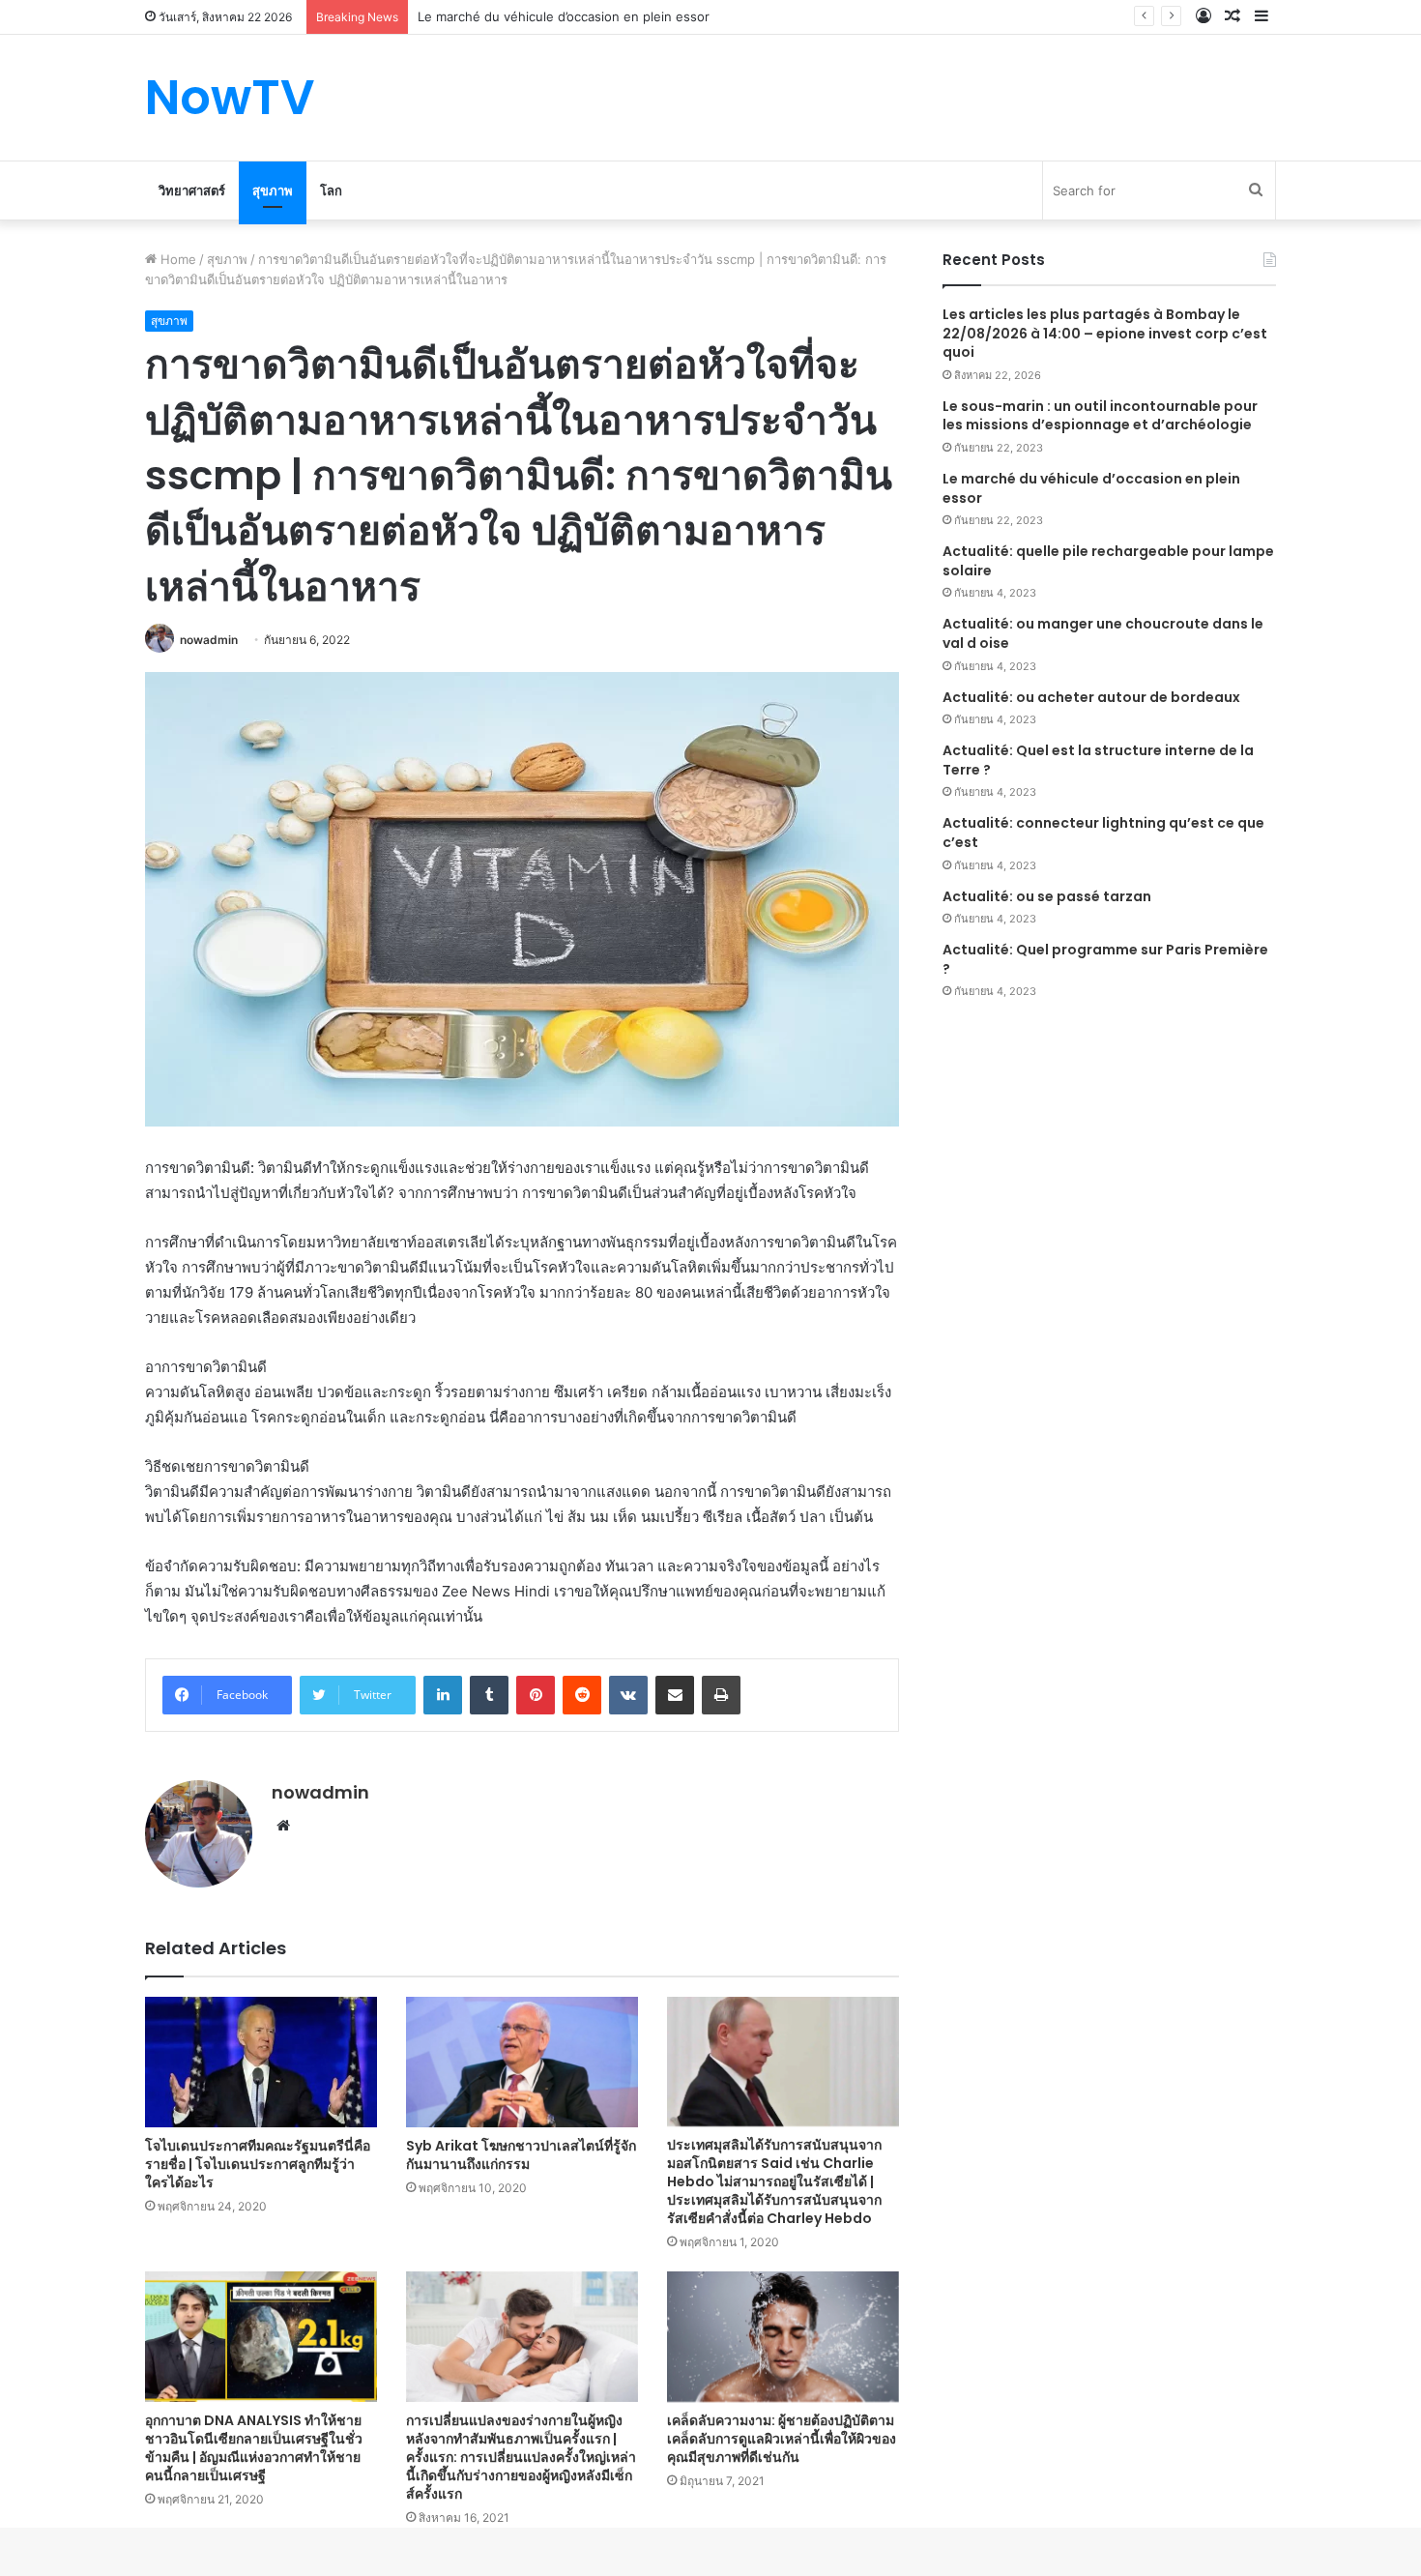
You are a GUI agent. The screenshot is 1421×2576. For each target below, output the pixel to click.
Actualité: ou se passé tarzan (1047, 896)
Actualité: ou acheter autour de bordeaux (1091, 697)
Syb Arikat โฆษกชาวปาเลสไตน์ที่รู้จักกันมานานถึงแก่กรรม (521, 2155)
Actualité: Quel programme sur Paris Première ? (1105, 959)
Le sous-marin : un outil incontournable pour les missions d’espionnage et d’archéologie (1100, 416)
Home (176, 259)
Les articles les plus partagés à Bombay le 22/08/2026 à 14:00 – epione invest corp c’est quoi (1105, 333)
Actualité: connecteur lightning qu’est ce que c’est (1103, 833)
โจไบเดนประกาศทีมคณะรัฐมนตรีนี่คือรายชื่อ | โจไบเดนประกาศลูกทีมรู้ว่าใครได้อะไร (258, 2164)
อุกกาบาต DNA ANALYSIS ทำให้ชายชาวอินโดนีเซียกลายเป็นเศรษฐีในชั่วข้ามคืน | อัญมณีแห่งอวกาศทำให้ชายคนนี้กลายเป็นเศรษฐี (254, 2448)
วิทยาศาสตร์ (192, 190)
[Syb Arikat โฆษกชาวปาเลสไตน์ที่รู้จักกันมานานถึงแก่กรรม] (522, 2063)
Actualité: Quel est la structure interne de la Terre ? (1098, 760)
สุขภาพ (273, 190)
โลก (331, 190)
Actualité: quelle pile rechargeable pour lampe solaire (1108, 561)
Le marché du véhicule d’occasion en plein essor (1091, 488)
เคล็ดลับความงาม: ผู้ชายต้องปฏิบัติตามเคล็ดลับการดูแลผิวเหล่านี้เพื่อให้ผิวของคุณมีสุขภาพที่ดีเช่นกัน (782, 2439)
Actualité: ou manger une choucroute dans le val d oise (1103, 633)
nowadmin (209, 640)
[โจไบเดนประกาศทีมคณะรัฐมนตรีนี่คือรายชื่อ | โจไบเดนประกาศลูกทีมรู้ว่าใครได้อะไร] (261, 2062)
